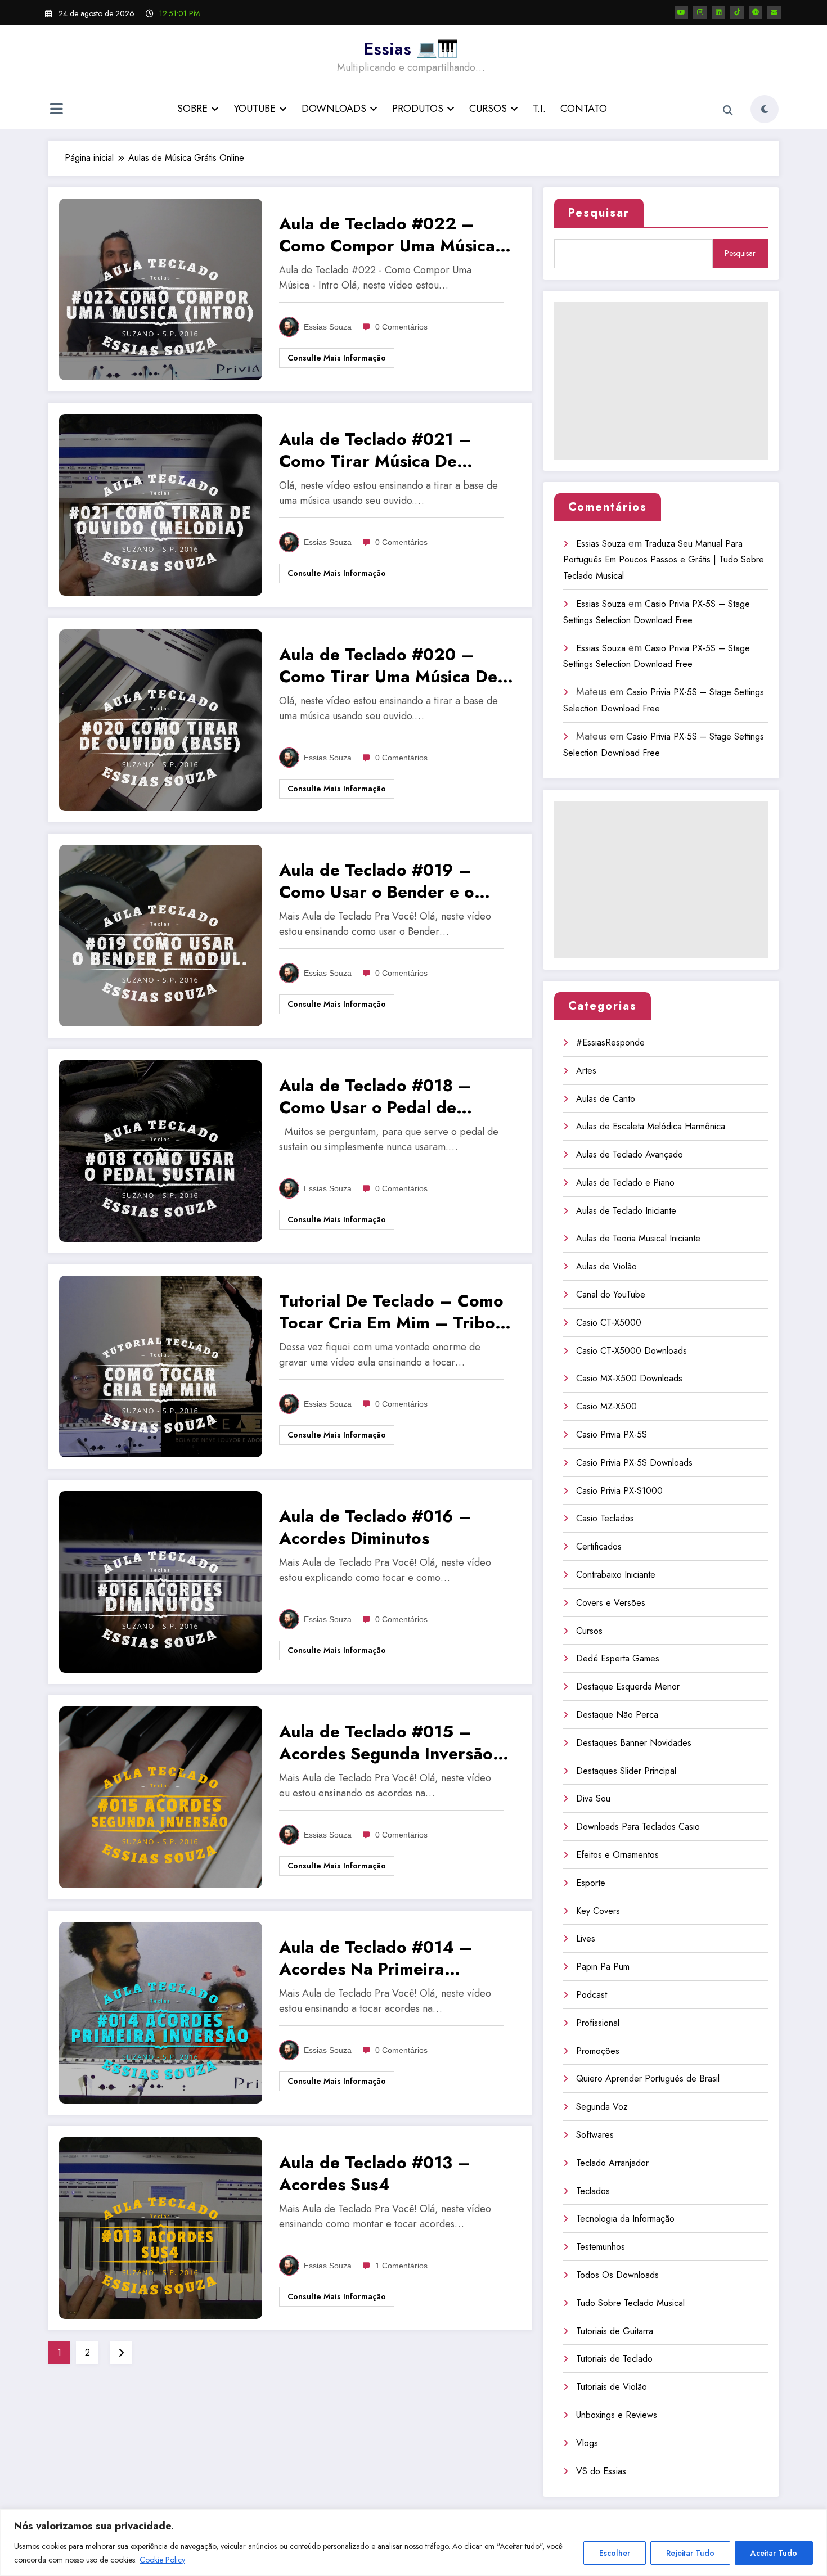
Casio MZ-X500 (606, 1406)
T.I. (539, 109)
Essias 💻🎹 (411, 49)
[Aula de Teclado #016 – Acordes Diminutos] (161, 1581)
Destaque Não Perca (617, 1715)
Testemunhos (601, 2247)
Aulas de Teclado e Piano (625, 1183)
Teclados (593, 2191)
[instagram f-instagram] (700, 12)
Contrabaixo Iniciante (616, 1575)
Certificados (599, 1546)
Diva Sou (593, 1798)
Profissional (598, 2023)
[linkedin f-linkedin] (718, 12)
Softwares (595, 2135)
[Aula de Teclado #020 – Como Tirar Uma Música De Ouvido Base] (161, 719)
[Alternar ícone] (56, 110)
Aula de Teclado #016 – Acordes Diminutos (375, 1527)
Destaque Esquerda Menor (628, 1686)
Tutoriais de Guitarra (615, 2331)
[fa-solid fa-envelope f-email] (774, 12)
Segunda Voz (602, 2107)
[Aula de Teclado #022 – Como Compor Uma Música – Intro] (161, 288)
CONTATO (584, 109)
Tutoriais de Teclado (614, 2359)
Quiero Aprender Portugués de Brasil (648, 2079)
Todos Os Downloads (617, 2275)
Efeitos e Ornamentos (617, 1855)
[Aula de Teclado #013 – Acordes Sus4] (161, 2227)
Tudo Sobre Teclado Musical (630, 2303)
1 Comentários (401, 2266)
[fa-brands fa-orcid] (756, 12)
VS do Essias (601, 2471)
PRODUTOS (418, 109)
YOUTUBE (255, 109)
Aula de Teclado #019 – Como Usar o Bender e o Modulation (377, 881)
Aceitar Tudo (774, 2553)
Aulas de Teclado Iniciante (626, 1211)
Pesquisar (599, 213)
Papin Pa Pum (603, 1967)
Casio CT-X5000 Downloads (632, 1351)
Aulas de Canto (606, 1099)
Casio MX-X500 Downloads (629, 1378)
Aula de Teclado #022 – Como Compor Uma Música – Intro (396, 235)
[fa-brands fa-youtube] (681, 12)
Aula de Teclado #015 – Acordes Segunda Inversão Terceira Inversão (386, 1742)
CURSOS (488, 109)
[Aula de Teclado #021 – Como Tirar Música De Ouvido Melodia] (161, 504)
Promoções (598, 2051)
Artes (586, 1071)
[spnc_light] (765, 109)
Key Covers (598, 1911)
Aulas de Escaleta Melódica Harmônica (651, 1126)
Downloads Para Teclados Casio (638, 1827)
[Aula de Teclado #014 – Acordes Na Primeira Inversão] (161, 2012)
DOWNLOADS (334, 109)
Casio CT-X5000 (609, 1323)
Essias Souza (328, 327)
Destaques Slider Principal (626, 1771)
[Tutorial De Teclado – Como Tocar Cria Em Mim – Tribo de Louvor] (161, 1365)
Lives (586, 1938)
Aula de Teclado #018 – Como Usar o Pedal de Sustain (375, 1096)
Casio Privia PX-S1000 (619, 1491)
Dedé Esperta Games (618, 1658)
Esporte (591, 1883)
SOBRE (192, 109)
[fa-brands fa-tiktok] (737, 12)
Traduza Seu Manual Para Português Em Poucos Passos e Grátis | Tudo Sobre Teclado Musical (664, 560)
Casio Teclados (605, 1518)
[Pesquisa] (728, 111)
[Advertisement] (661, 381)
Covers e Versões (611, 1603)
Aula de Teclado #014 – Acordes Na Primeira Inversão (376, 1958)
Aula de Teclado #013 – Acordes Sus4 (375, 2173)
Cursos (589, 1631)
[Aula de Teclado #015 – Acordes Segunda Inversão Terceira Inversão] (161, 1796)
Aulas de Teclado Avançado (630, 1154)
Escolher (615, 2553)
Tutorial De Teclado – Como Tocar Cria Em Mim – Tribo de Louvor (391, 1312)
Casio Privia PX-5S (612, 1435)
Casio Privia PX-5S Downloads (634, 1463)
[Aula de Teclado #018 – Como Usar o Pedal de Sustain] (161, 1150)
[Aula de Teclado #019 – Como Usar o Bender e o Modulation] (161, 935)
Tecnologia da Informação (625, 2219)
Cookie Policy (162, 2560)
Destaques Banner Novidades (634, 1743)
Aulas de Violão (606, 1266)
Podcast (592, 1995)
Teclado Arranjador (612, 2163)
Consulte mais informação (337, 358)
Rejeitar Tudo (690, 2553)
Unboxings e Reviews (617, 2415)
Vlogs (587, 2443)
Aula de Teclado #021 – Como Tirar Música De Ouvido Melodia (375, 450)
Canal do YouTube (611, 1294)
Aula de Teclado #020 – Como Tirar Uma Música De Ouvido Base (388, 665)
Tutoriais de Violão (612, 2387)
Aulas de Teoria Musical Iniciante (638, 1238)
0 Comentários (401, 327)
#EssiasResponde (610, 1042)
